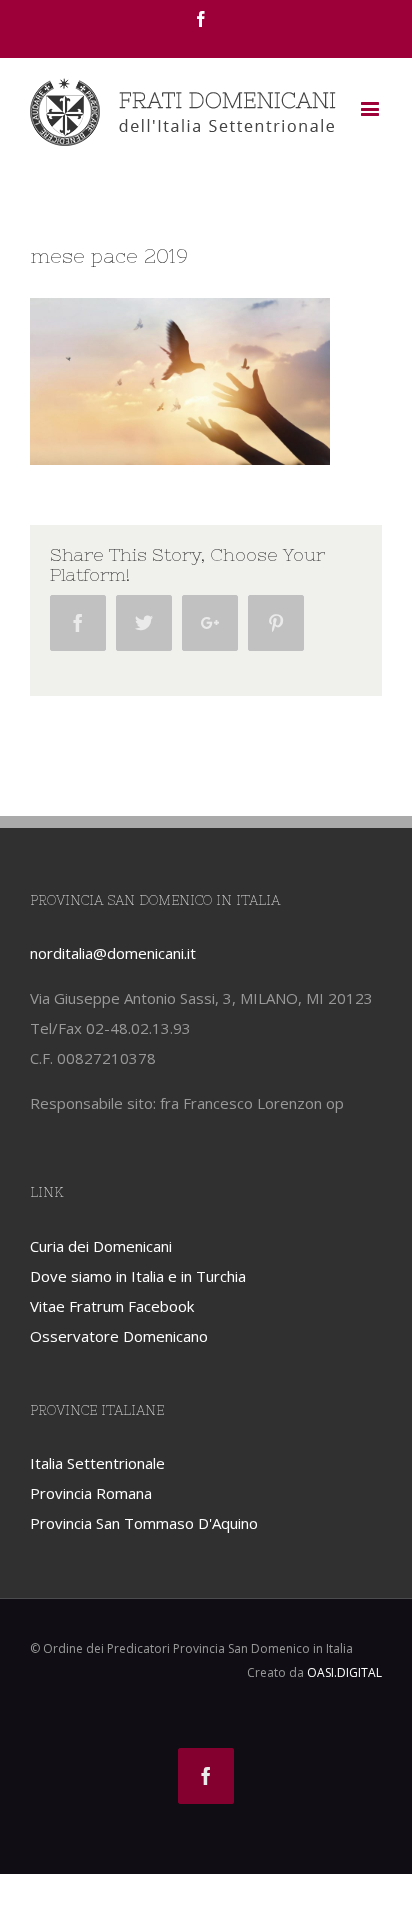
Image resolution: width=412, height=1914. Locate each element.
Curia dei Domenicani (101, 1246)
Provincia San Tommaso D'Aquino (144, 1523)
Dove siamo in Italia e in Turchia (138, 1276)
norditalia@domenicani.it (113, 953)
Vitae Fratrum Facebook (112, 1306)
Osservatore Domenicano (119, 1336)
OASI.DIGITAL (344, 1672)
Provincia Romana (91, 1493)
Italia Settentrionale (97, 1463)
